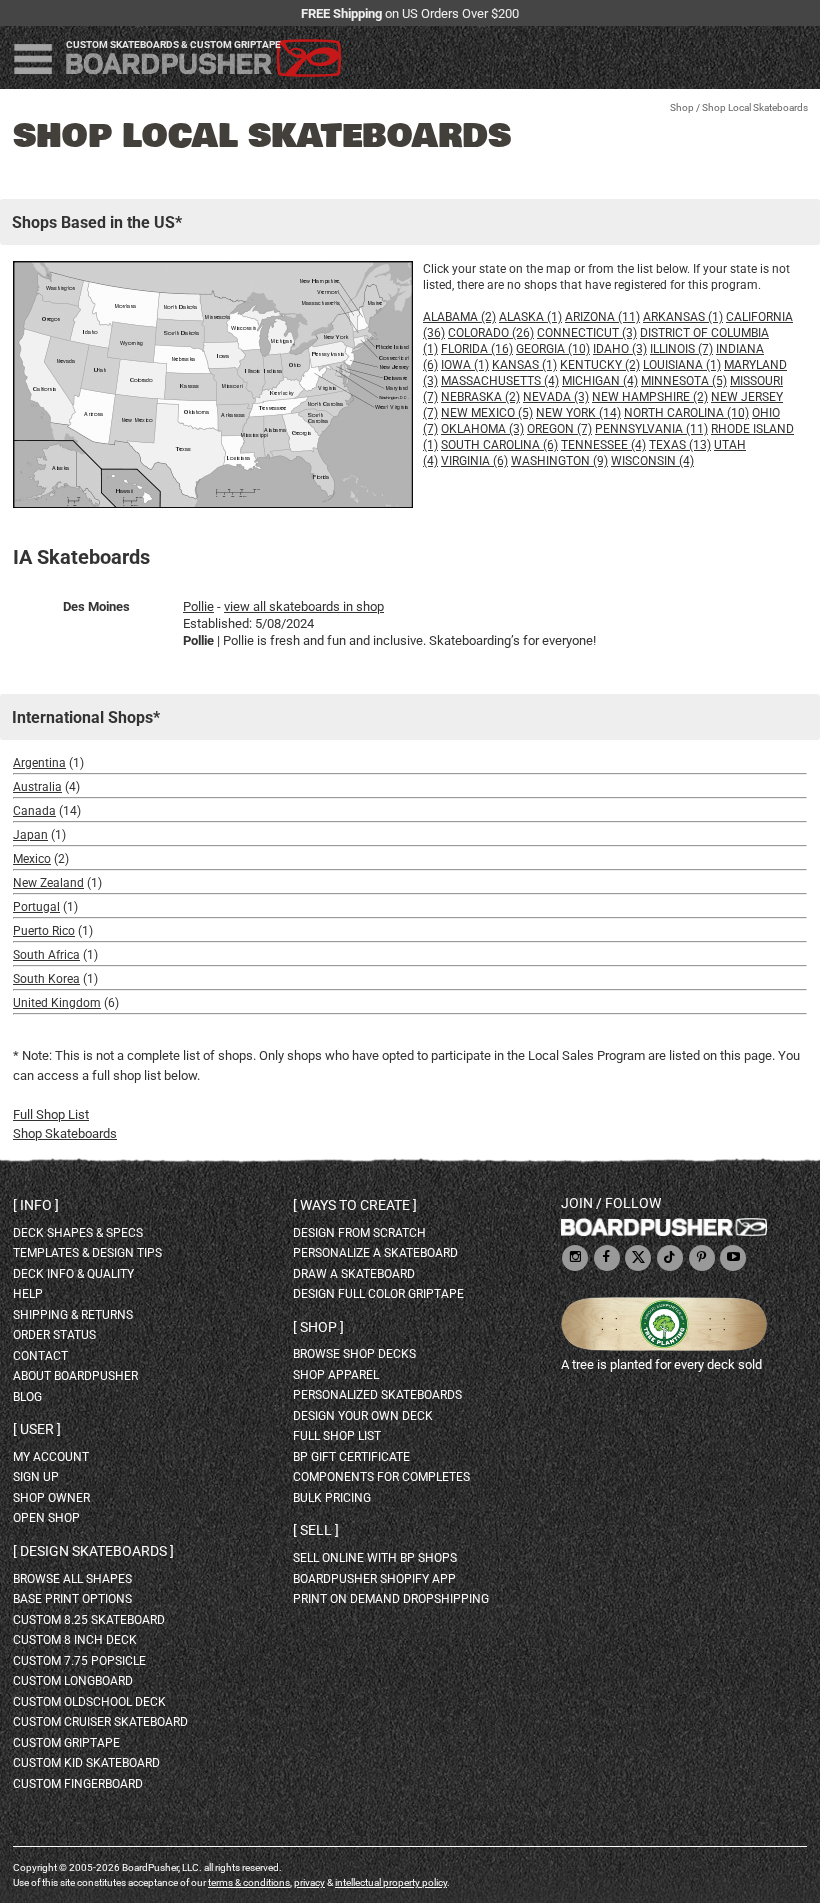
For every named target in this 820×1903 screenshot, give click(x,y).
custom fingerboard (78, 1784)
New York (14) (578, 413)
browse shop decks (354, 1354)
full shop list (337, 1436)
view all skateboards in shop (304, 606)
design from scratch (359, 1233)
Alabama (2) (459, 317)
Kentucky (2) (600, 365)
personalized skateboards (377, 1395)
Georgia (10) (553, 349)
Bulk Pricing (332, 1498)
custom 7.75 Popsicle (79, 1661)
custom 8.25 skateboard (89, 1620)
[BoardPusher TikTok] (670, 1258)
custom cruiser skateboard (100, 1722)
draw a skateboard (354, 1274)
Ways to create (355, 1205)
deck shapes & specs (78, 1233)
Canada (34, 811)
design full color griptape (378, 1294)
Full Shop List (51, 1114)
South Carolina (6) (499, 445)
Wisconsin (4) (652, 461)
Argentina (39, 763)
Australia (37, 787)
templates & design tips (87, 1253)
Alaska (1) (530, 317)
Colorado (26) (491, 333)
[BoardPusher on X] (638, 1258)
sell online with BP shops (375, 1558)
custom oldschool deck (89, 1702)
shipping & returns (73, 1315)
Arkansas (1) (683, 317)
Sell (316, 1530)
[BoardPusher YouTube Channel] (733, 1258)
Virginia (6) (474, 461)
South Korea (46, 979)
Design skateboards (93, 1551)
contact (40, 1356)
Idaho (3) (620, 349)
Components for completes (381, 1477)
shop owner (51, 1498)
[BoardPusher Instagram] (575, 1258)
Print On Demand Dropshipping (391, 1599)
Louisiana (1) (682, 365)
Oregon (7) (559, 429)
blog (27, 1397)
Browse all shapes (72, 1579)
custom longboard (73, 1681)
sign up (36, 1477)
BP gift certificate (351, 1457)
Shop (682, 107)
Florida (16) (477, 349)
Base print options (72, 1599)
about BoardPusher (75, 1376)
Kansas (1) (524, 365)
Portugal (36, 907)
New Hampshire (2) (650, 397)
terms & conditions (249, 1882)
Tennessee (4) (603, 445)
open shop (46, 1518)
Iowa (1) (465, 365)
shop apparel (336, 1375)
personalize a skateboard (375, 1253)
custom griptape (66, 1743)
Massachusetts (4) (500, 381)
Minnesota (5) (684, 381)
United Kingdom (57, 1003)
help (28, 1294)
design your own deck (363, 1416)
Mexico (32, 859)
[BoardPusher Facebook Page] (607, 1258)
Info (36, 1205)
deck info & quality (73, 1274)
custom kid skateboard (86, 1763)
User (37, 1429)
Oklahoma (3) (482, 429)
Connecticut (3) (587, 333)
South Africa (46, 955)
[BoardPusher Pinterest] (702, 1258)
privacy (309, 1882)
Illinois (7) (681, 349)
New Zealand (48, 883)
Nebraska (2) (480, 397)
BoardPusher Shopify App (374, 1579)
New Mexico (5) (487, 413)
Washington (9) (559, 461)
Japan (30, 835)
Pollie (198, 606)
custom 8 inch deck (75, 1640)
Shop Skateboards (65, 1133)
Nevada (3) (556, 397)
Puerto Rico (44, 931)
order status (54, 1335)
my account (51, 1457)
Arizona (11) (602, 317)
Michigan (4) (600, 381)
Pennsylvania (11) (651, 429)
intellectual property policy (391, 1882)
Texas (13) (680, 445)
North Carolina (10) (686, 413)
